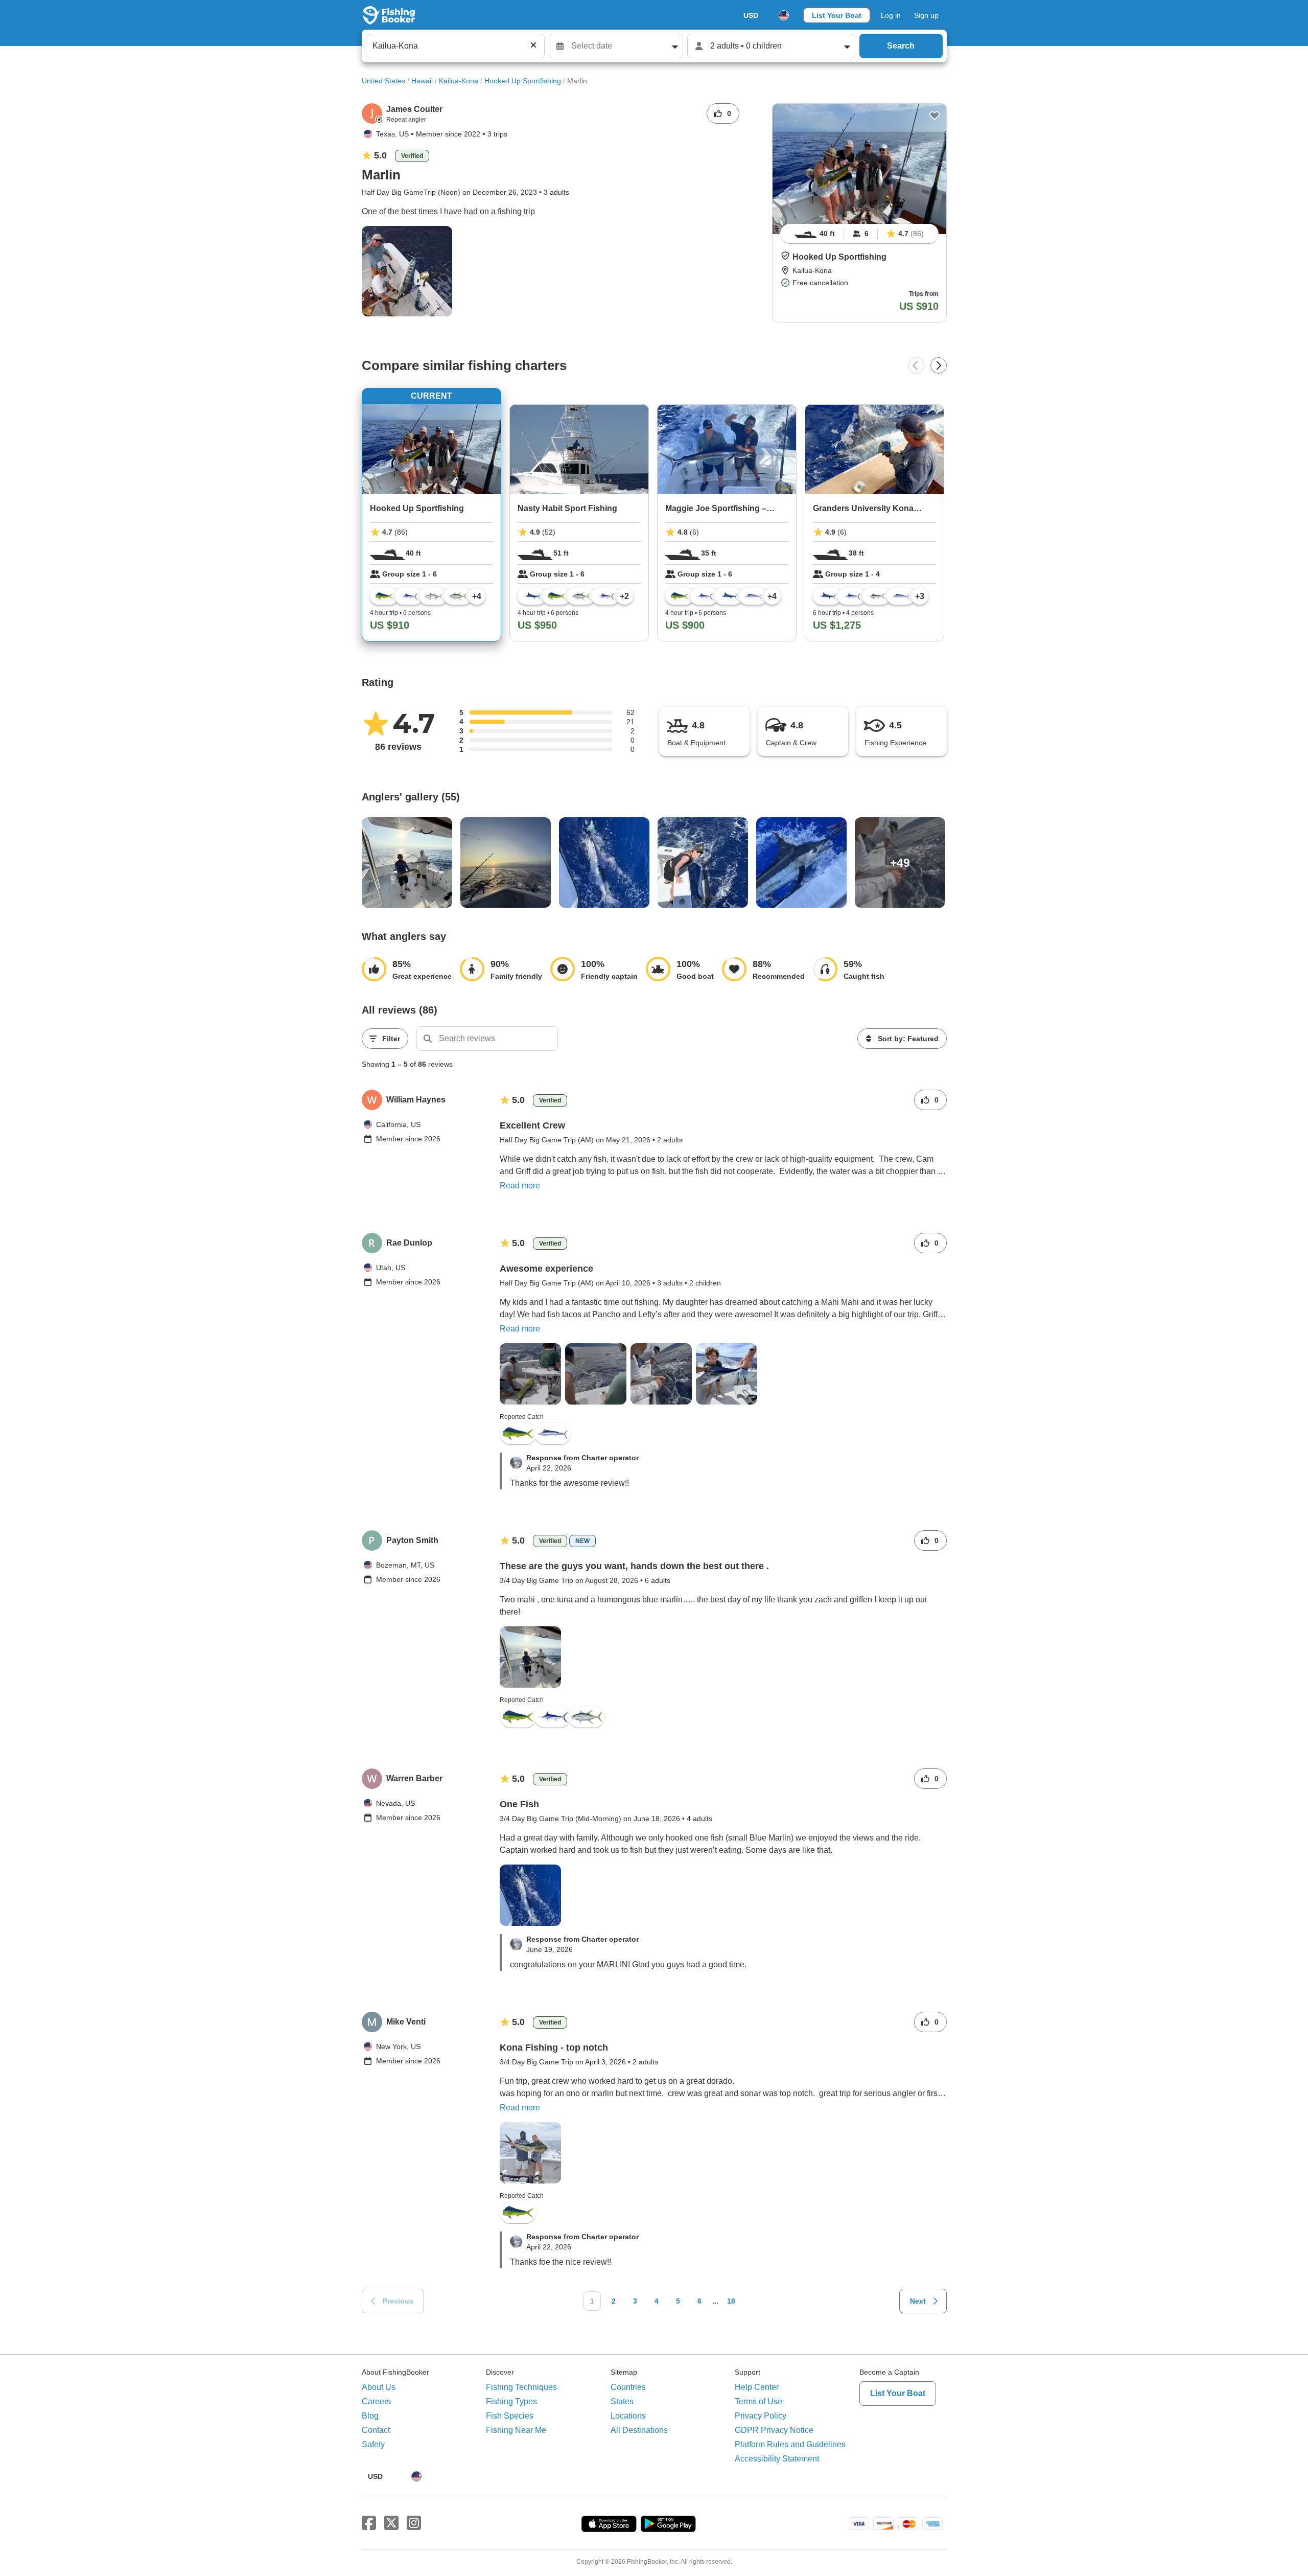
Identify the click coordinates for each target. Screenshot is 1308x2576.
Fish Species (510, 2416)
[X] (391, 2523)
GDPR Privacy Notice (774, 2430)
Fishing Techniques (521, 2387)
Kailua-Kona (459, 81)
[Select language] (784, 15)
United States (383, 81)
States (622, 2401)
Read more (520, 1186)
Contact (376, 2430)
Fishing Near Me (516, 2430)
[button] (785, 256)
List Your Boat (837, 15)
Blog (370, 2416)
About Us (379, 2387)
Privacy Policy (761, 2416)
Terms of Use (758, 2401)
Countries (628, 2387)
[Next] (939, 365)
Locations (628, 2416)
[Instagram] (414, 2523)
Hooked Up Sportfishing (523, 81)
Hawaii (422, 81)
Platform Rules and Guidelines (790, 2444)
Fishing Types (511, 2401)
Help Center (757, 2387)
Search (901, 46)
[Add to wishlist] (935, 116)
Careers (376, 2401)
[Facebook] (369, 2523)
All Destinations (639, 2430)
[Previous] (916, 365)
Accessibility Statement (777, 2459)
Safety (373, 2444)
